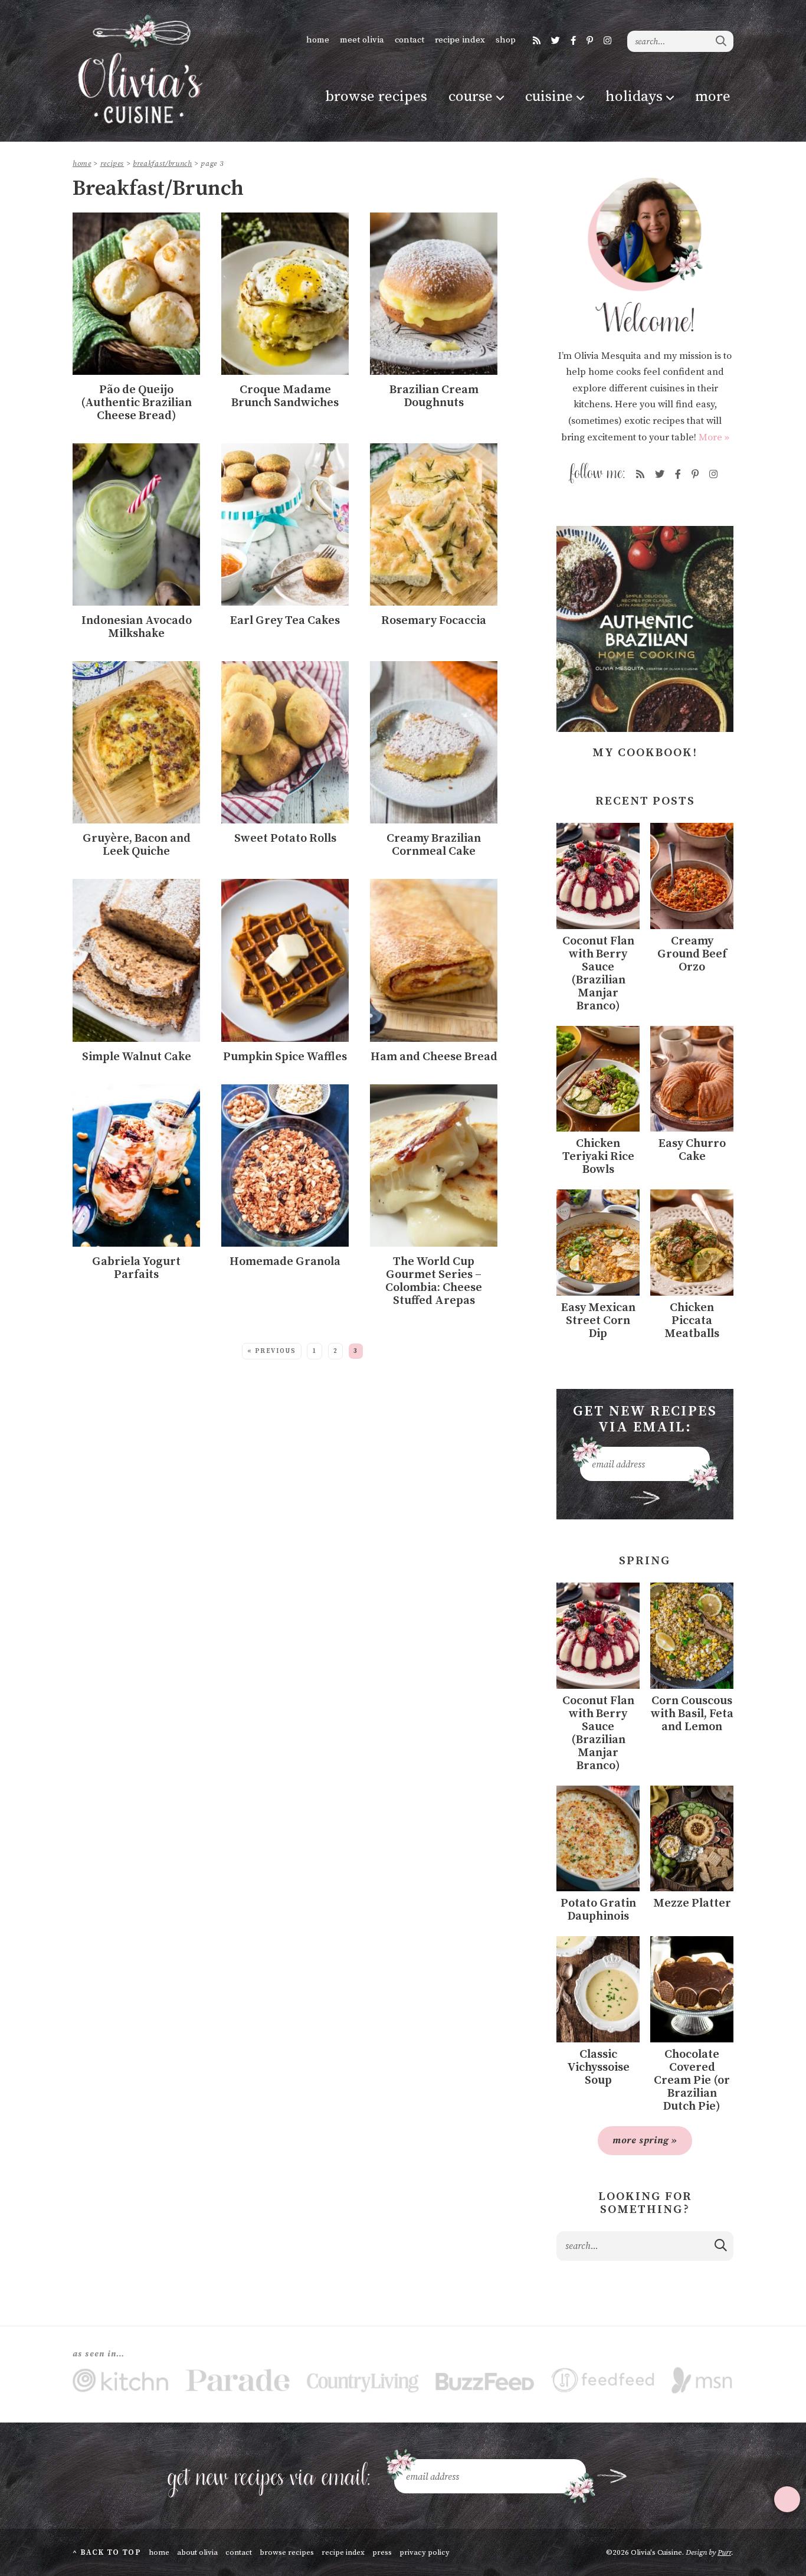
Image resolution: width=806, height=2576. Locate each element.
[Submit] (722, 41)
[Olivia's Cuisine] (139, 69)
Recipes (112, 164)
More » (714, 437)
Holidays (634, 97)
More (713, 97)
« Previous (272, 1351)
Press (382, 2552)
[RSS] (537, 41)
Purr (724, 2552)
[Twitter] (556, 41)
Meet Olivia (362, 40)
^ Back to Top (107, 2552)
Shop (506, 40)
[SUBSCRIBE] (645, 1498)
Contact (409, 40)
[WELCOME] (645, 255)
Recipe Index (460, 40)
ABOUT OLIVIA (197, 2552)
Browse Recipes (376, 97)
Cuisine (549, 97)
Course (471, 97)
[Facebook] (573, 41)
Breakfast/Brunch (162, 164)
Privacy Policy (425, 2552)
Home (318, 40)
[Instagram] (607, 41)
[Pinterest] (590, 41)
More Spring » (645, 2140)
